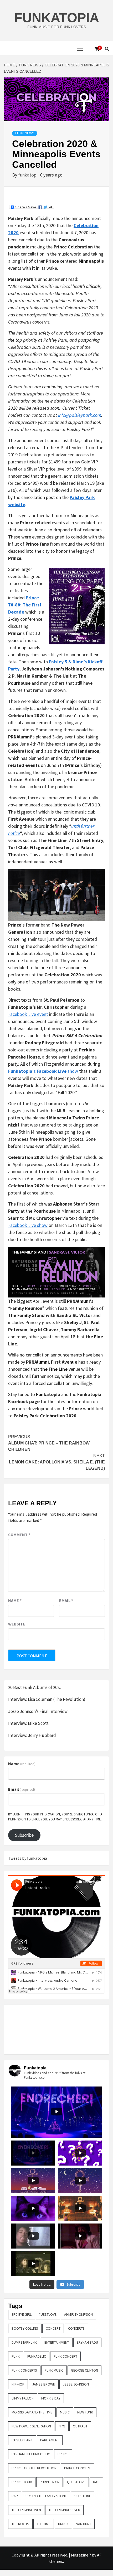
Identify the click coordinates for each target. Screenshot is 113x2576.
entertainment (57, 2342)
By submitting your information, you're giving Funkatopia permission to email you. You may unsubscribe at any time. (55, 1817)
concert (53, 2328)
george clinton (84, 2370)
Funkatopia (57, 18)
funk (16, 2356)
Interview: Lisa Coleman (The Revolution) (47, 1699)
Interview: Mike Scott (28, 1723)
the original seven (64, 2510)
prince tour (22, 2482)
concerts (76, 2328)
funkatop (28, 175)
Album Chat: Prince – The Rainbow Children (49, 1443)
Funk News (25, 133)
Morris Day (51, 2398)
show (72, 1071)
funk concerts (24, 2370)
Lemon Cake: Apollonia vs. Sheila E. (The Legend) (57, 1462)
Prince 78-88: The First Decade (25, 605)
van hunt (84, 2524)
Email (66, 1600)
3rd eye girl (22, 2314)
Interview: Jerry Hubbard (32, 1735)
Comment (19, 1535)
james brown (44, 2384)
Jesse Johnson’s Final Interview (38, 1711)
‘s (35, 1071)
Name (15, 1600)
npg (62, 2426)
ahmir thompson (78, 2314)
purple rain (50, 2482)
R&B (96, 2482)
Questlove (76, 2482)
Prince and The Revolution (34, 2468)
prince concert (77, 2468)
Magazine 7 (81, 2555)
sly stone (83, 2496)
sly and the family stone (46, 2496)
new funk (85, 2412)
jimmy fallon (23, 2398)
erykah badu (87, 2342)
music (65, 2412)
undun (63, 2524)
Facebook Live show (28, 1225)
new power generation (31, 2426)
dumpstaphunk (24, 2342)
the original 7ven (26, 2510)
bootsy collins (25, 2328)
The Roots (20, 2524)
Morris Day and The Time (32, 2412)
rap (15, 2496)
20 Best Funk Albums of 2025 (35, 1687)
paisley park (22, 2440)
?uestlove (48, 2314)
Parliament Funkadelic (31, 2454)
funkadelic (37, 2356)
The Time (44, 2524)
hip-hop (18, 2384)
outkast (80, 2426)
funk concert (65, 2356)
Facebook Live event (28, 1014)
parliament (50, 2440)
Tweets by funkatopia (28, 1858)
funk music (54, 2370)
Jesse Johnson (76, 2384)
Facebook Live (52, 1071)
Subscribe (24, 1835)
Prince (63, 2454)
